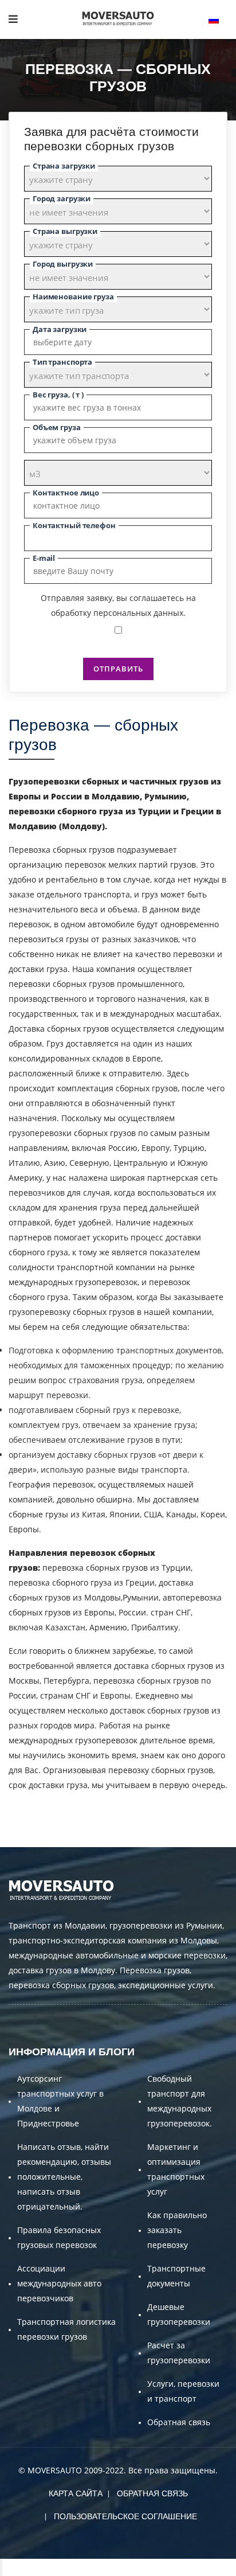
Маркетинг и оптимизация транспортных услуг (176, 2169)
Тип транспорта (62, 362)
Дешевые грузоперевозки (179, 2314)
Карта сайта (76, 2493)
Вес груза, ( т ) (58, 395)
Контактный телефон (74, 525)
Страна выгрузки (65, 231)
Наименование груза (73, 296)
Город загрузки (62, 198)
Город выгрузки (63, 264)
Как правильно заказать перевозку (177, 2230)
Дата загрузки (60, 329)
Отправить (118, 669)
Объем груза (57, 427)
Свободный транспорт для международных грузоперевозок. (180, 2101)
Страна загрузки (64, 166)
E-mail (44, 558)
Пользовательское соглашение (125, 2516)
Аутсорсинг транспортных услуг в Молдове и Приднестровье (60, 2101)
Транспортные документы (176, 2276)
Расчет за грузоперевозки (179, 2353)
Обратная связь (179, 2422)
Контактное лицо (66, 493)
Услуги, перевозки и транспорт (183, 2391)
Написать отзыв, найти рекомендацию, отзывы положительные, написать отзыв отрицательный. (64, 2177)
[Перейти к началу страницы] (1, 2567)
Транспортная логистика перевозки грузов (66, 2329)
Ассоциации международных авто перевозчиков (59, 2283)
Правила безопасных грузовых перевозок (59, 2237)
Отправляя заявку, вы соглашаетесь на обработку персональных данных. (118, 605)
